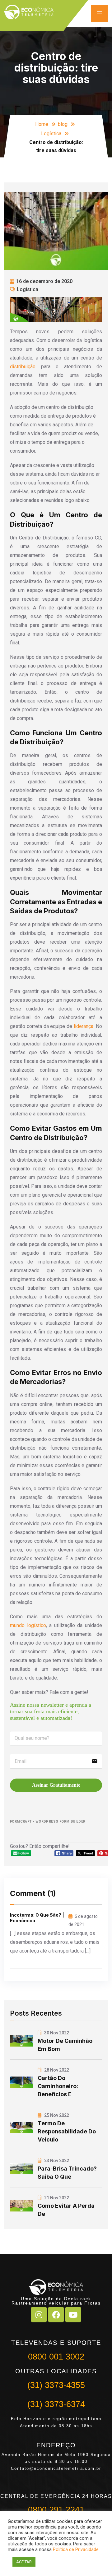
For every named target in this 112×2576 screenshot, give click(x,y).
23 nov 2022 (56, 2161)
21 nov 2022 (56, 2198)
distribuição (23, 367)
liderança (84, 1026)
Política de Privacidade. (76, 2549)
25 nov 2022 (56, 2115)
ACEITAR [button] (24, 2562)
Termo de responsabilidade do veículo (67, 2131)
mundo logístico (28, 1625)
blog (63, 124)
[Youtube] (73, 2315)
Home (42, 124)
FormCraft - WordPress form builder (48, 1822)
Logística (51, 134)
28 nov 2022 (56, 2070)
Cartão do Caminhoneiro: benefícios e (58, 2086)
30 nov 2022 (56, 2033)
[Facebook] (56, 2315)
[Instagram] (39, 2315)
